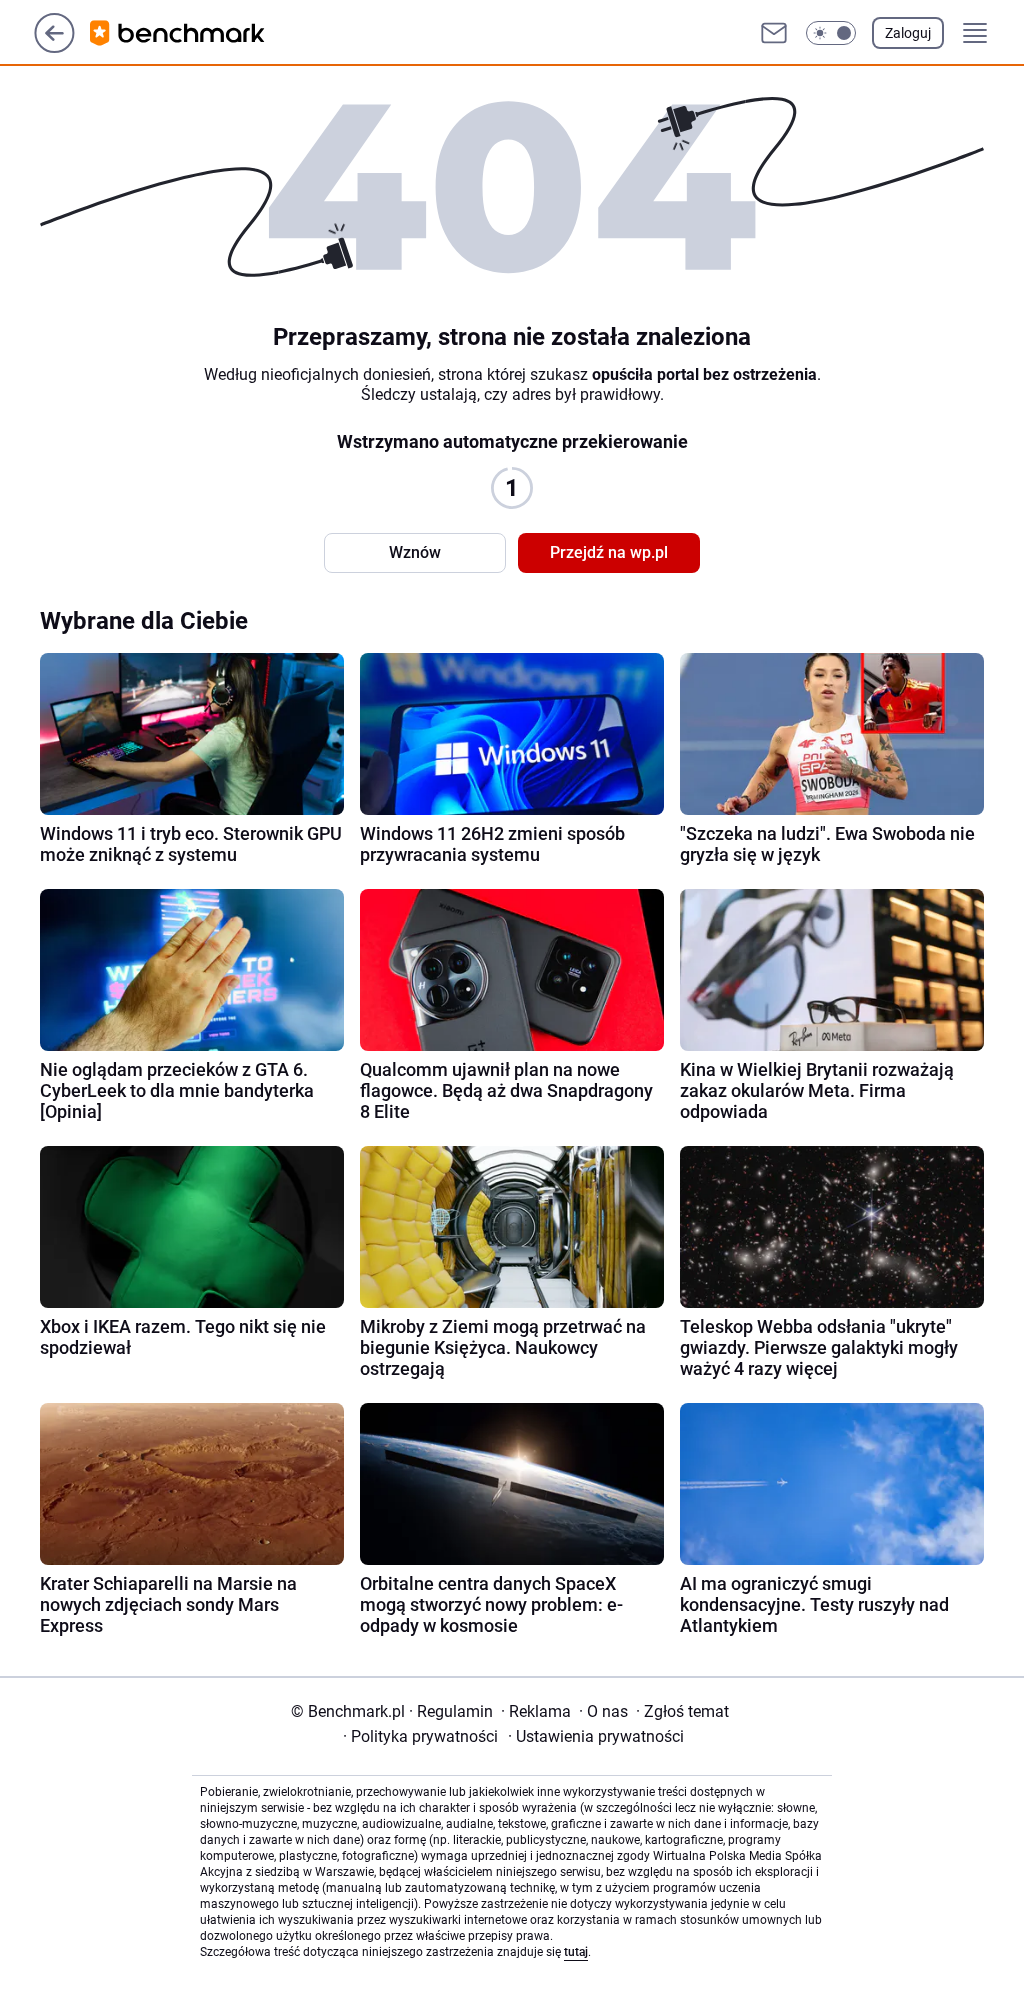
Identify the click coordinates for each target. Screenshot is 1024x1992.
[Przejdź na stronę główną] (54, 47)
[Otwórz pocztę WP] (774, 33)
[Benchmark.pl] (193, 33)
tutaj (576, 1952)
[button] (831, 33)
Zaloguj (908, 33)
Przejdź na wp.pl (609, 552)
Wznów (415, 552)
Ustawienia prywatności (596, 1736)
